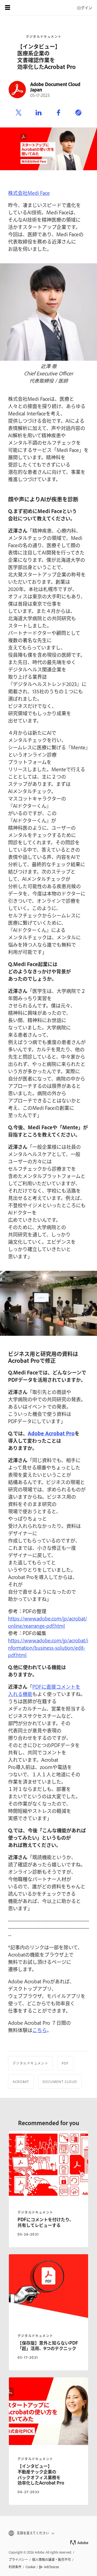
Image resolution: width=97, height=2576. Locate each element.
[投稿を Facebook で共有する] (58, 113)
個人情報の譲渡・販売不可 (51, 2559)
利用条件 (15, 2567)
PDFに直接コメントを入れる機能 (44, 1690)
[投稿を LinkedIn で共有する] (39, 113)
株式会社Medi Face (29, 193)
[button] (48, 2533)
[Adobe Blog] (23, 8)
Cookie (30, 2567)
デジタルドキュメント (44, 37)
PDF (65, 2063)
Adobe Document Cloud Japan (55, 87)
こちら (40, 2030)
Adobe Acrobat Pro (51, 1433)
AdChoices (51, 2567)
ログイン (85, 7)
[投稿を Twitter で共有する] (19, 113)
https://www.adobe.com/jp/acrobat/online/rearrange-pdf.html (48, 1622)
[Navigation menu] (8, 8)
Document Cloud (60, 2082)
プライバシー (18, 2559)
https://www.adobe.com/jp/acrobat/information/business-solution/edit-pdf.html (48, 1648)
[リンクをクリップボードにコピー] (78, 113)
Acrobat (21, 2082)
